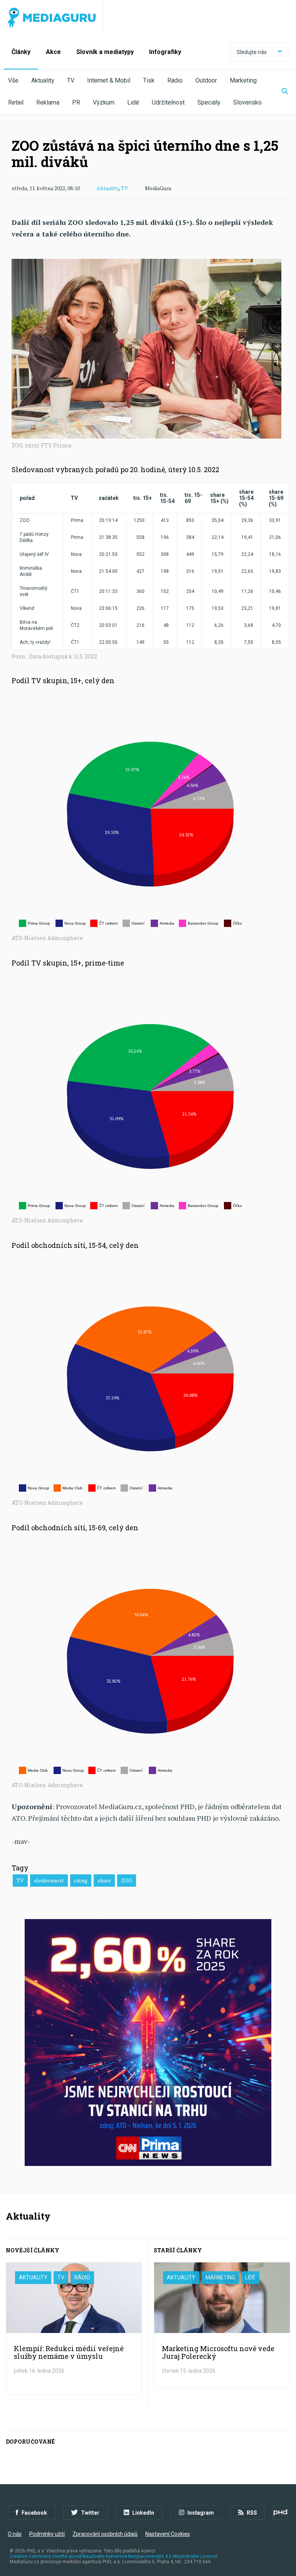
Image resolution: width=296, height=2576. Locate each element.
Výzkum (104, 102)
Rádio (175, 80)
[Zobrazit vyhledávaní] (280, 92)
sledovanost (49, 1880)
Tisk (149, 80)
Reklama (48, 102)
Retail (16, 102)
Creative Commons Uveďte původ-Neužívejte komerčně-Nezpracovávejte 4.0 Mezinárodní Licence (114, 2556)
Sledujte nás (252, 52)
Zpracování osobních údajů (105, 2534)
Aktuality (43, 80)
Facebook (34, 2513)
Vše (13, 80)
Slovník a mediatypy (105, 52)
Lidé (133, 102)
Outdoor (206, 80)
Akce (53, 52)
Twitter (90, 2513)
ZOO (127, 1880)
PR (76, 102)
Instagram (201, 2513)
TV (71, 80)
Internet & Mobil (109, 80)
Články (21, 52)
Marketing (243, 80)
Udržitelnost (168, 102)
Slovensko (247, 102)
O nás (15, 2534)
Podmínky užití (47, 2534)
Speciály (209, 102)
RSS (252, 2513)
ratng (81, 1880)
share (104, 1880)
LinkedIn (143, 2513)
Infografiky (165, 52)
